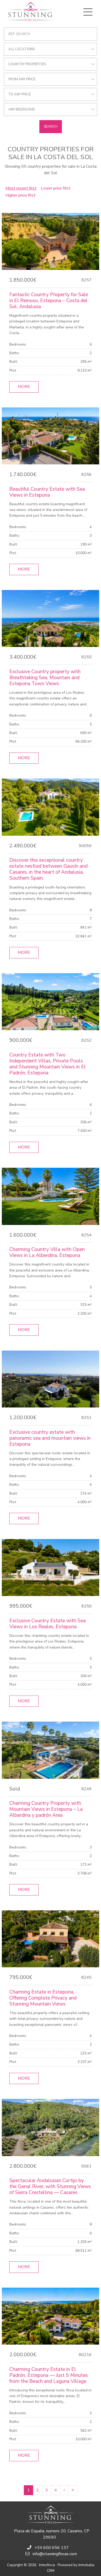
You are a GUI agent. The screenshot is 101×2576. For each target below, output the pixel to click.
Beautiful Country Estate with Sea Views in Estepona (47, 492)
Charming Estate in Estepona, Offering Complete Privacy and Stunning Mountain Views (43, 1998)
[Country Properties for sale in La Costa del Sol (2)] (64, 2490)
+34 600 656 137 (52, 2548)
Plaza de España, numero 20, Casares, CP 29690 (52, 2534)
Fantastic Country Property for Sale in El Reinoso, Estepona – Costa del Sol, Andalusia (49, 301)
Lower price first (56, 188)
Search (51, 127)
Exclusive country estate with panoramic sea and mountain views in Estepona (50, 1438)
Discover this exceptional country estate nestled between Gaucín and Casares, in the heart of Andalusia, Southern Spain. (48, 869)
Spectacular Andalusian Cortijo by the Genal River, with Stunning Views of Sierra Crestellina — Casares (50, 2186)
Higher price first (20, 195)
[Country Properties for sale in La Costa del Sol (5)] (73, 2490)
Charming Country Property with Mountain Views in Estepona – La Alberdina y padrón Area (46, 1809)
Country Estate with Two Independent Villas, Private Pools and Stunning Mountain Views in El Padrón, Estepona (48, 1064)
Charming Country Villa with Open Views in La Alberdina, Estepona (47, 1252)
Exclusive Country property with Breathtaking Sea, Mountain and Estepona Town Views (45, 678)
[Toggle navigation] (88, 12)
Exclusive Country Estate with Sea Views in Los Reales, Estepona (48, 1624)
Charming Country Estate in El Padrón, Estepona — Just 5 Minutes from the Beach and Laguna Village (49, 2375)
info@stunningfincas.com (55, 2554)
